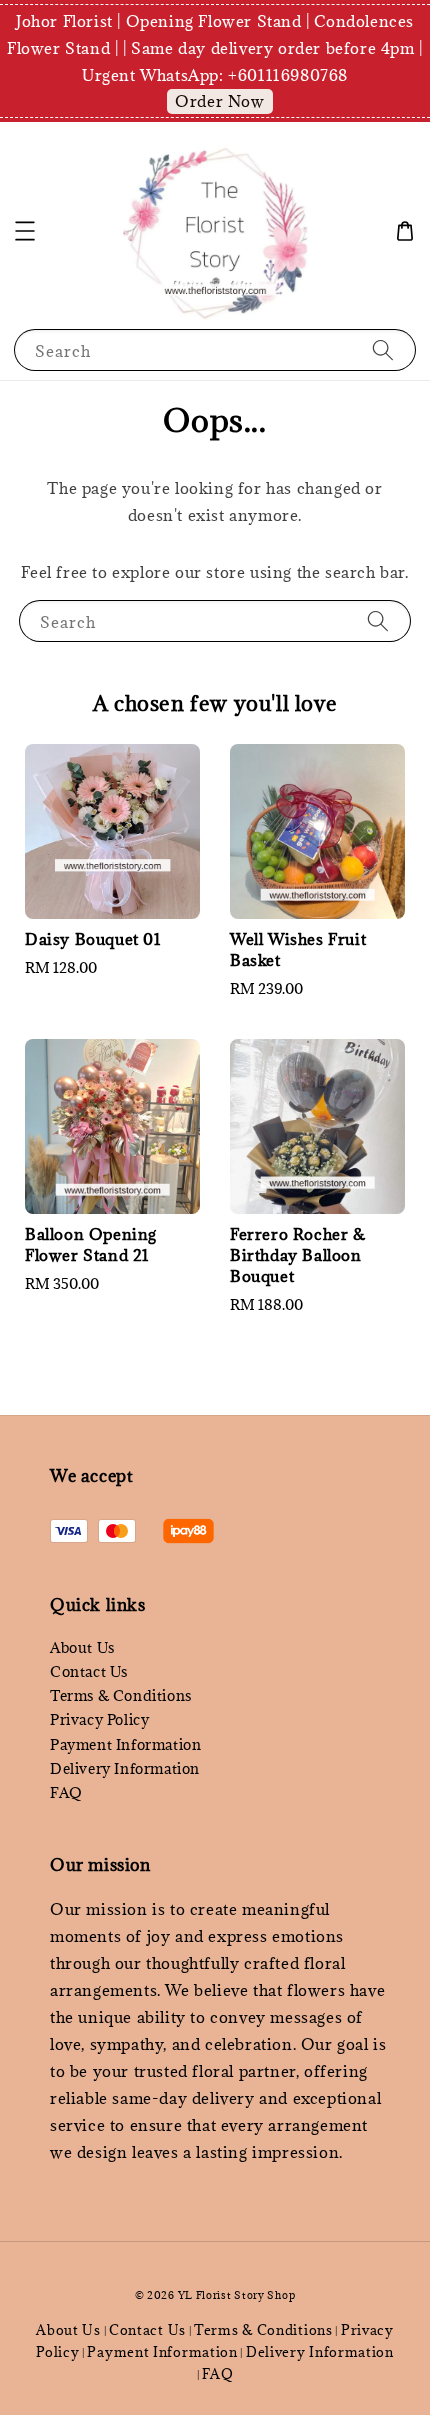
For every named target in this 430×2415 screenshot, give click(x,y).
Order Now (219, 101)
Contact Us (89, 1671)
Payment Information (125, 1744)
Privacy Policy (99, 1719)
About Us (82, 1647)
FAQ (66, 1792)
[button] (25, 231)
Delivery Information (125, 1768)
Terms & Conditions (121, 1695)
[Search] (383, 349)
